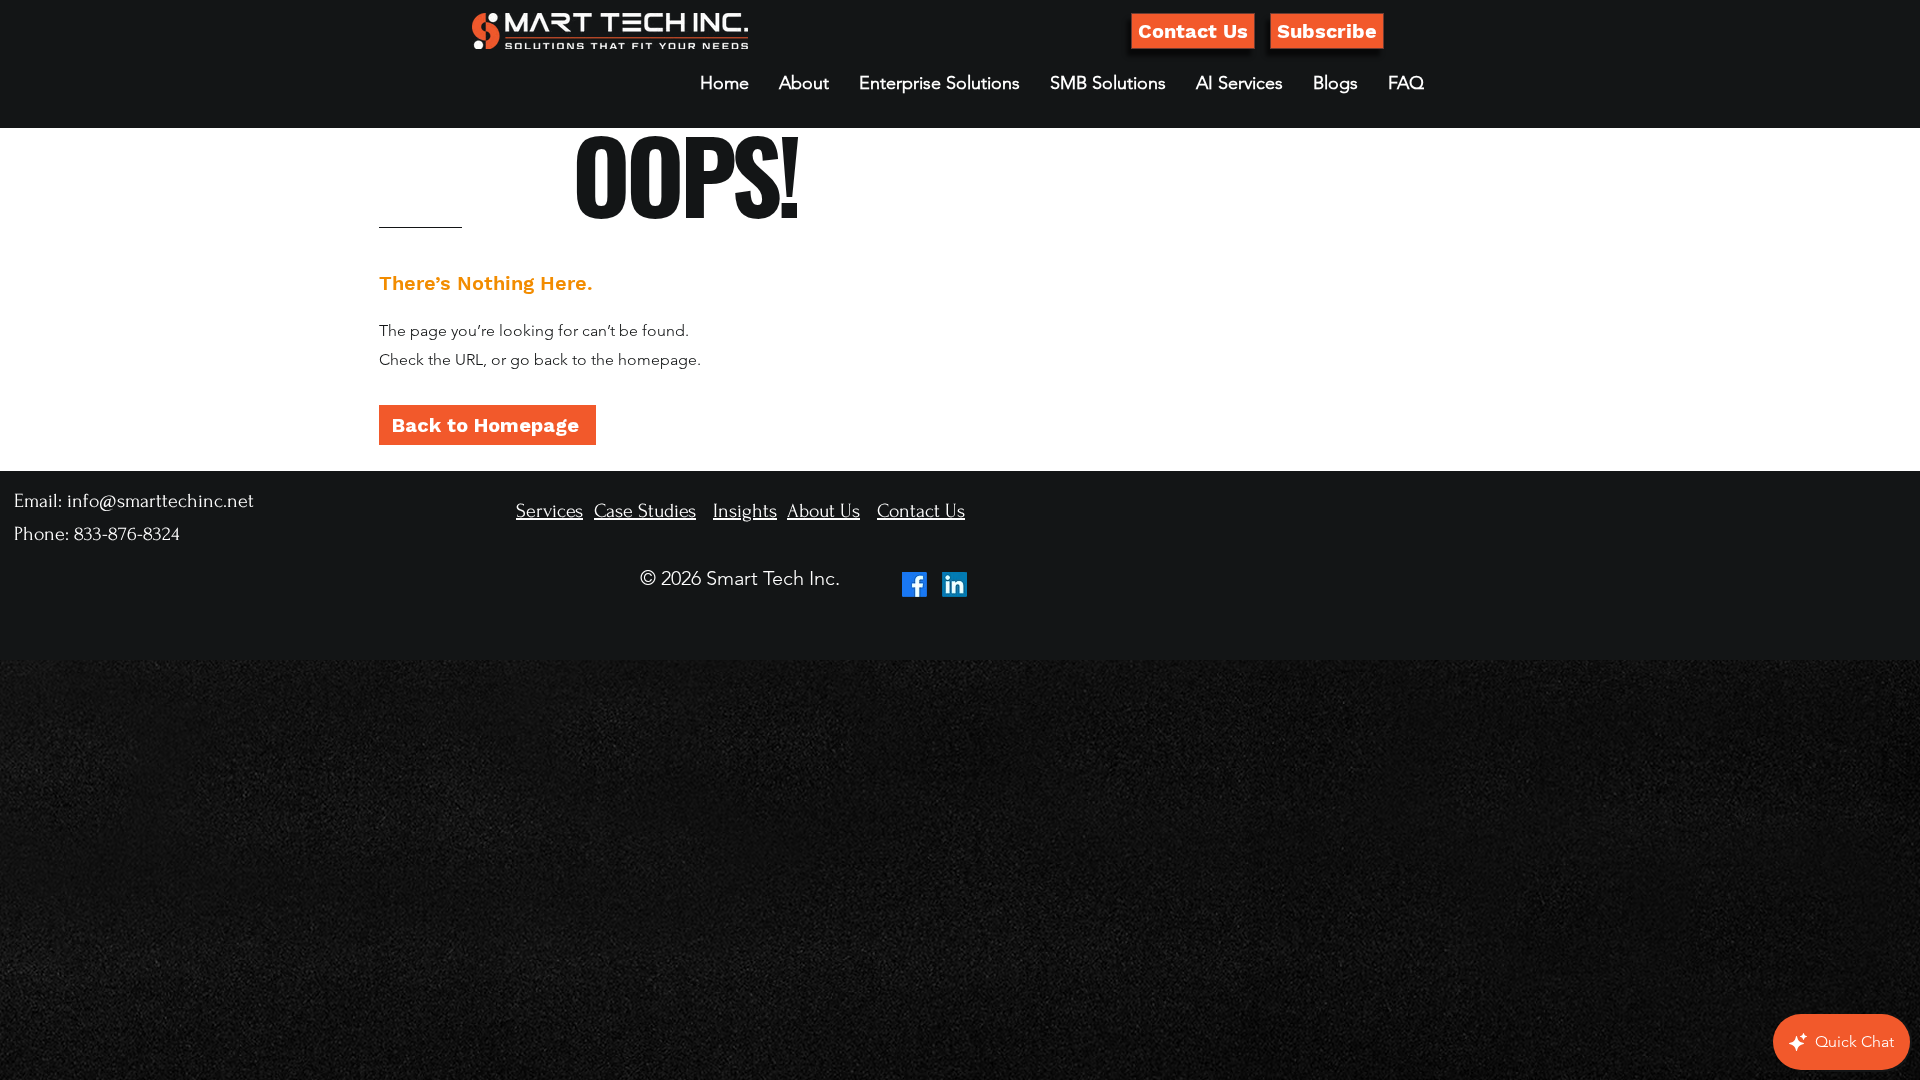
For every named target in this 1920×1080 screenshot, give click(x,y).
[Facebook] (914, 584)
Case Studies (645, 511)
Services (549, 511)
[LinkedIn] (954, 584)
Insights (745, 511)
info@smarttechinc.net (160, 501)
